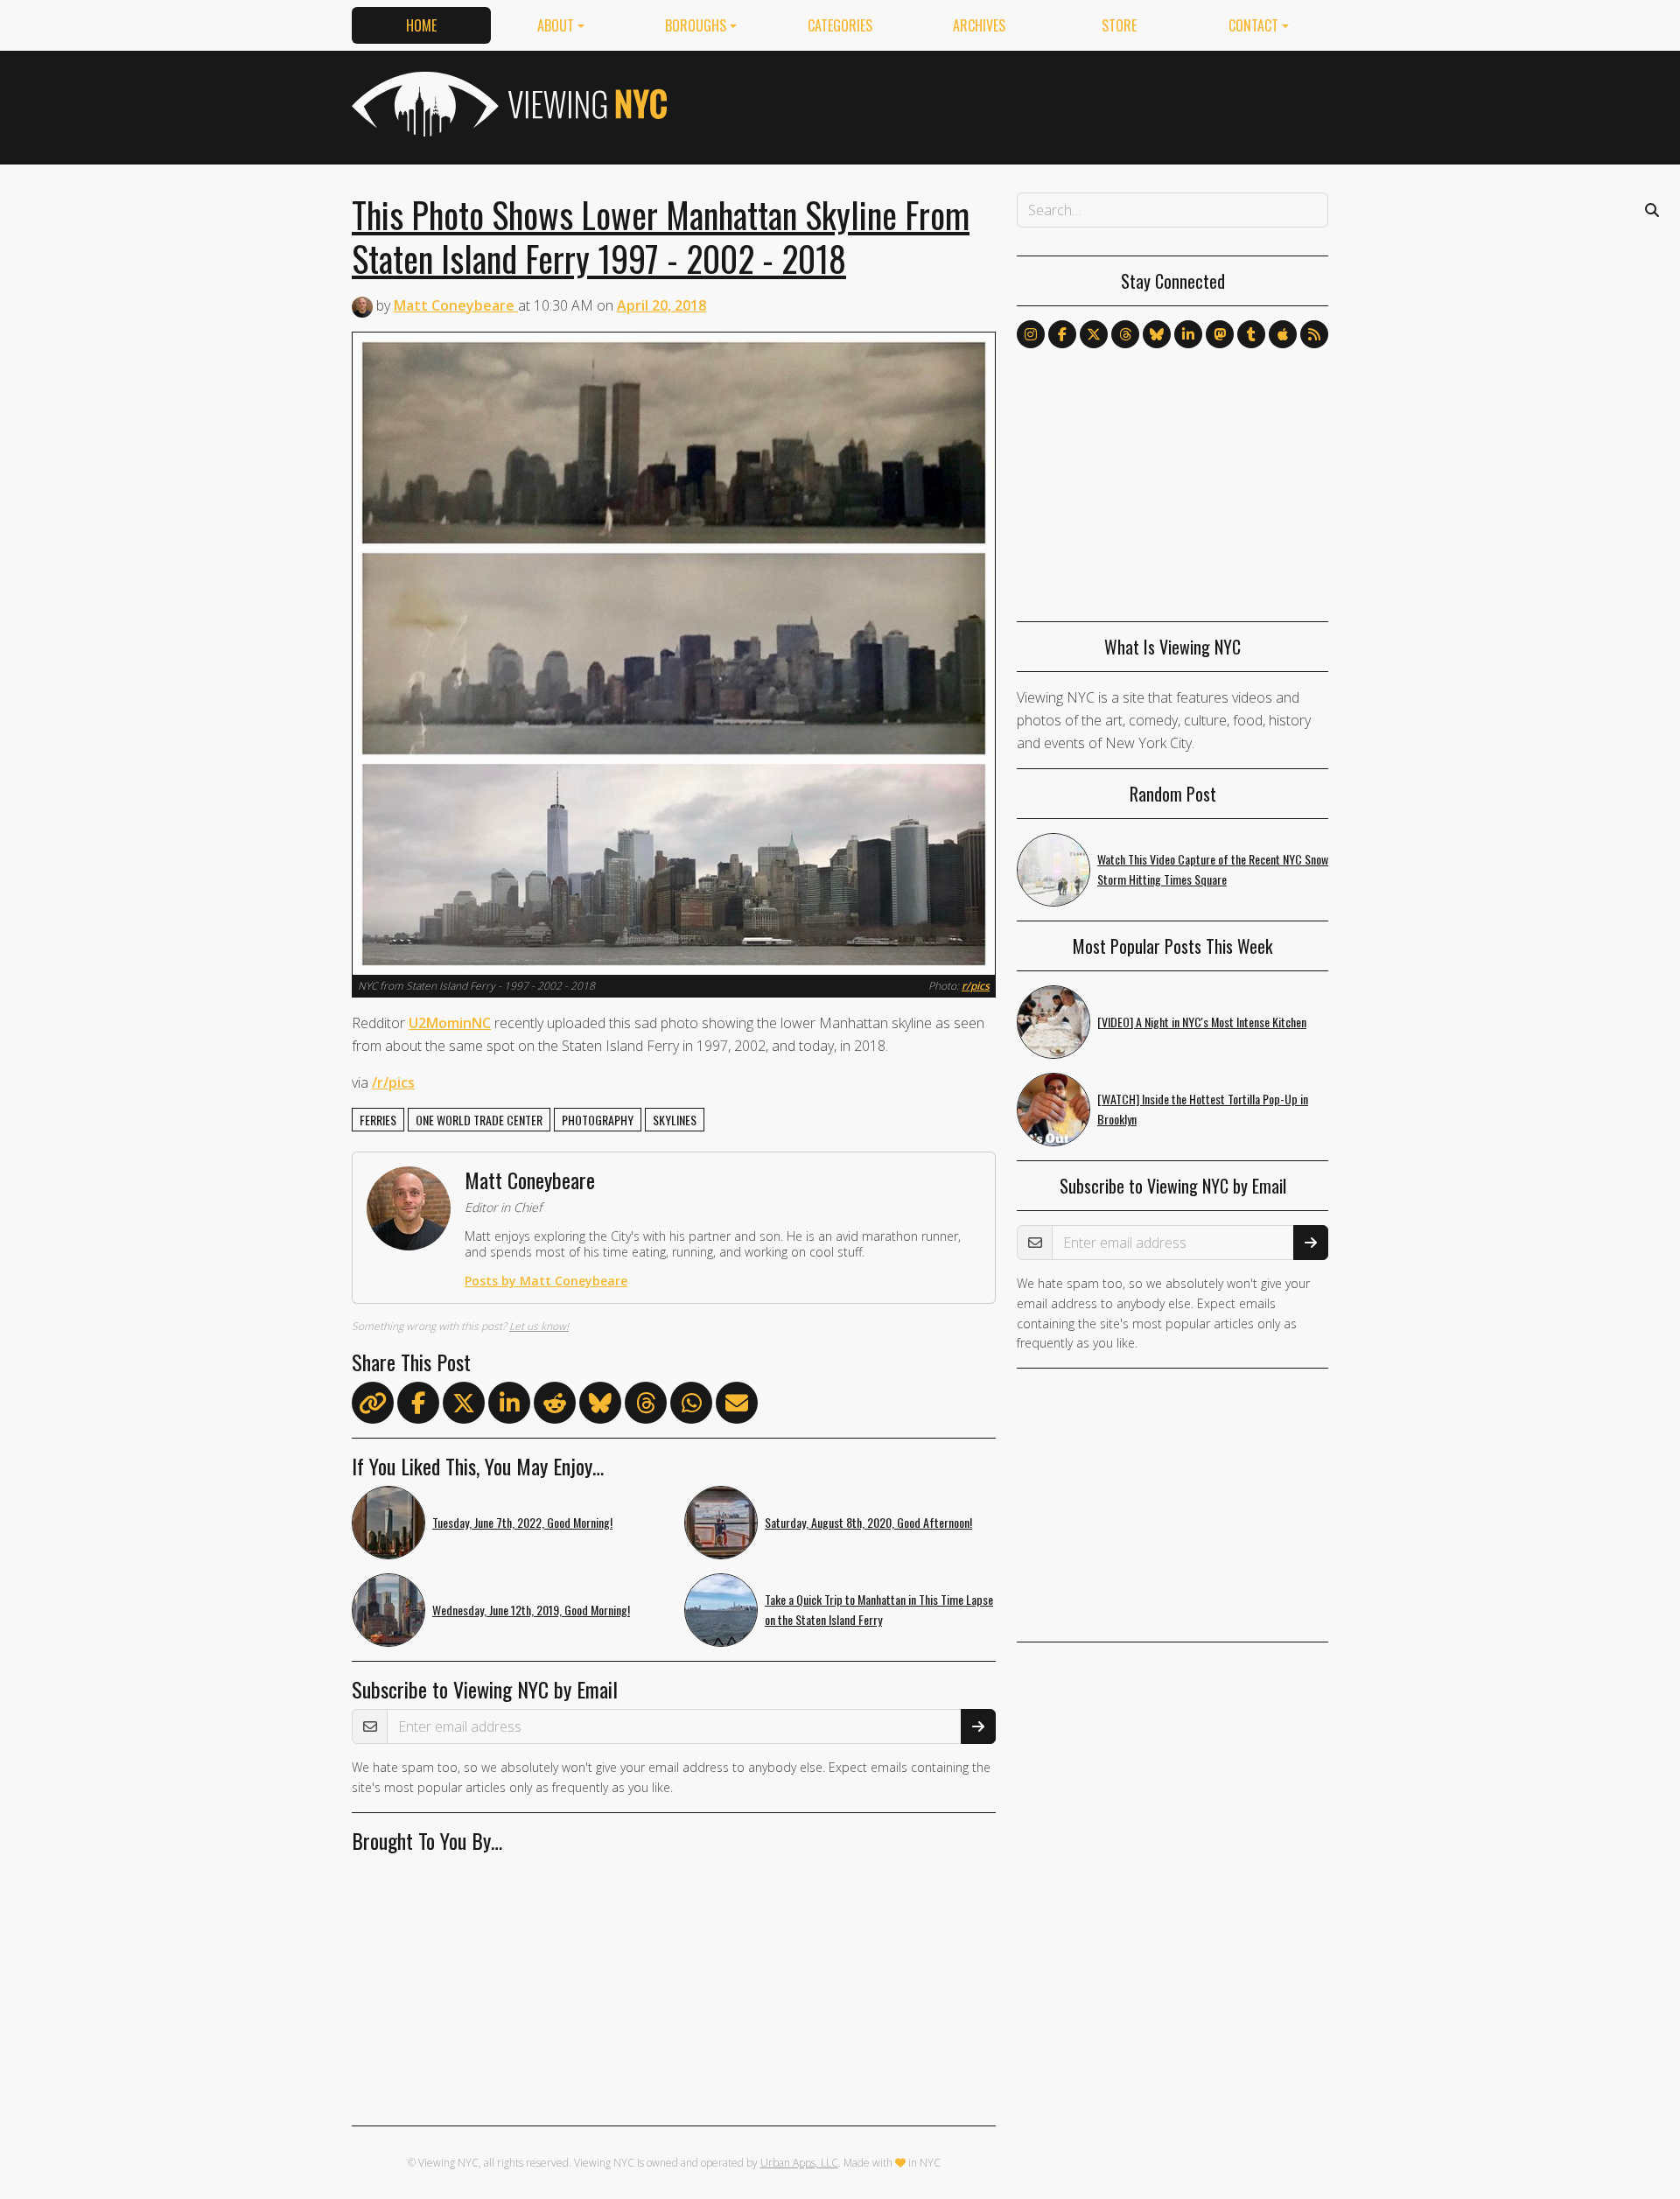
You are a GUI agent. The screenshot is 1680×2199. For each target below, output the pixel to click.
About (556, 25)
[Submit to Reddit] (555, 1406)
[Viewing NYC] (507, 104)
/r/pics (393, 1082)
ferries (378, 1120)
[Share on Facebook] (418, 1406)
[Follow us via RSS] (1314, 334)
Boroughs (696, 25)
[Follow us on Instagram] (1031, 334)
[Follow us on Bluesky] (1157, 334)
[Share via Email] (737, 1406)
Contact (1253, 25)
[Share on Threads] (646, 1406)
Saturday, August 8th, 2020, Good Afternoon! (868, 1522)
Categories (840, 25)
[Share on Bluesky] (600, 1406)
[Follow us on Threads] (1125, 334)
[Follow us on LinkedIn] (1188, 334)
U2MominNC (450, 1023)
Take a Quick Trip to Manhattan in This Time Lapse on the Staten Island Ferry (879, 1609)
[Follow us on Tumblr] (1251, 334)
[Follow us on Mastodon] (1220, 334)
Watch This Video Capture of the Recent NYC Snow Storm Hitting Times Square (1213, 869)
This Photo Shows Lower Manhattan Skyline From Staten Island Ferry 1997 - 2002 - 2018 (661, 236)
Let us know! (539, 1326)
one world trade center (479, 1120)
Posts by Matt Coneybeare (546, 1281)
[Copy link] (373, 1403)
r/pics (976, 986)
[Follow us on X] (1094, 334)
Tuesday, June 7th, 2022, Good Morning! (522, 1522)
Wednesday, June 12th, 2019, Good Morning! (531, 1610)
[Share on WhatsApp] (691, 1406)
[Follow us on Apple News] (1283, 334)
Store (1119, 25)
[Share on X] (464, 1406)
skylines (675, 1120)
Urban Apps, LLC (799, 2163)
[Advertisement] (1010, 104)
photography (598, 1120)
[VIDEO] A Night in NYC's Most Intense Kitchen (1202, 1022)
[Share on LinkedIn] (509, 1406)
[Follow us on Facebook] (1062, 334)
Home (421, 25)
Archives (979, 25)
